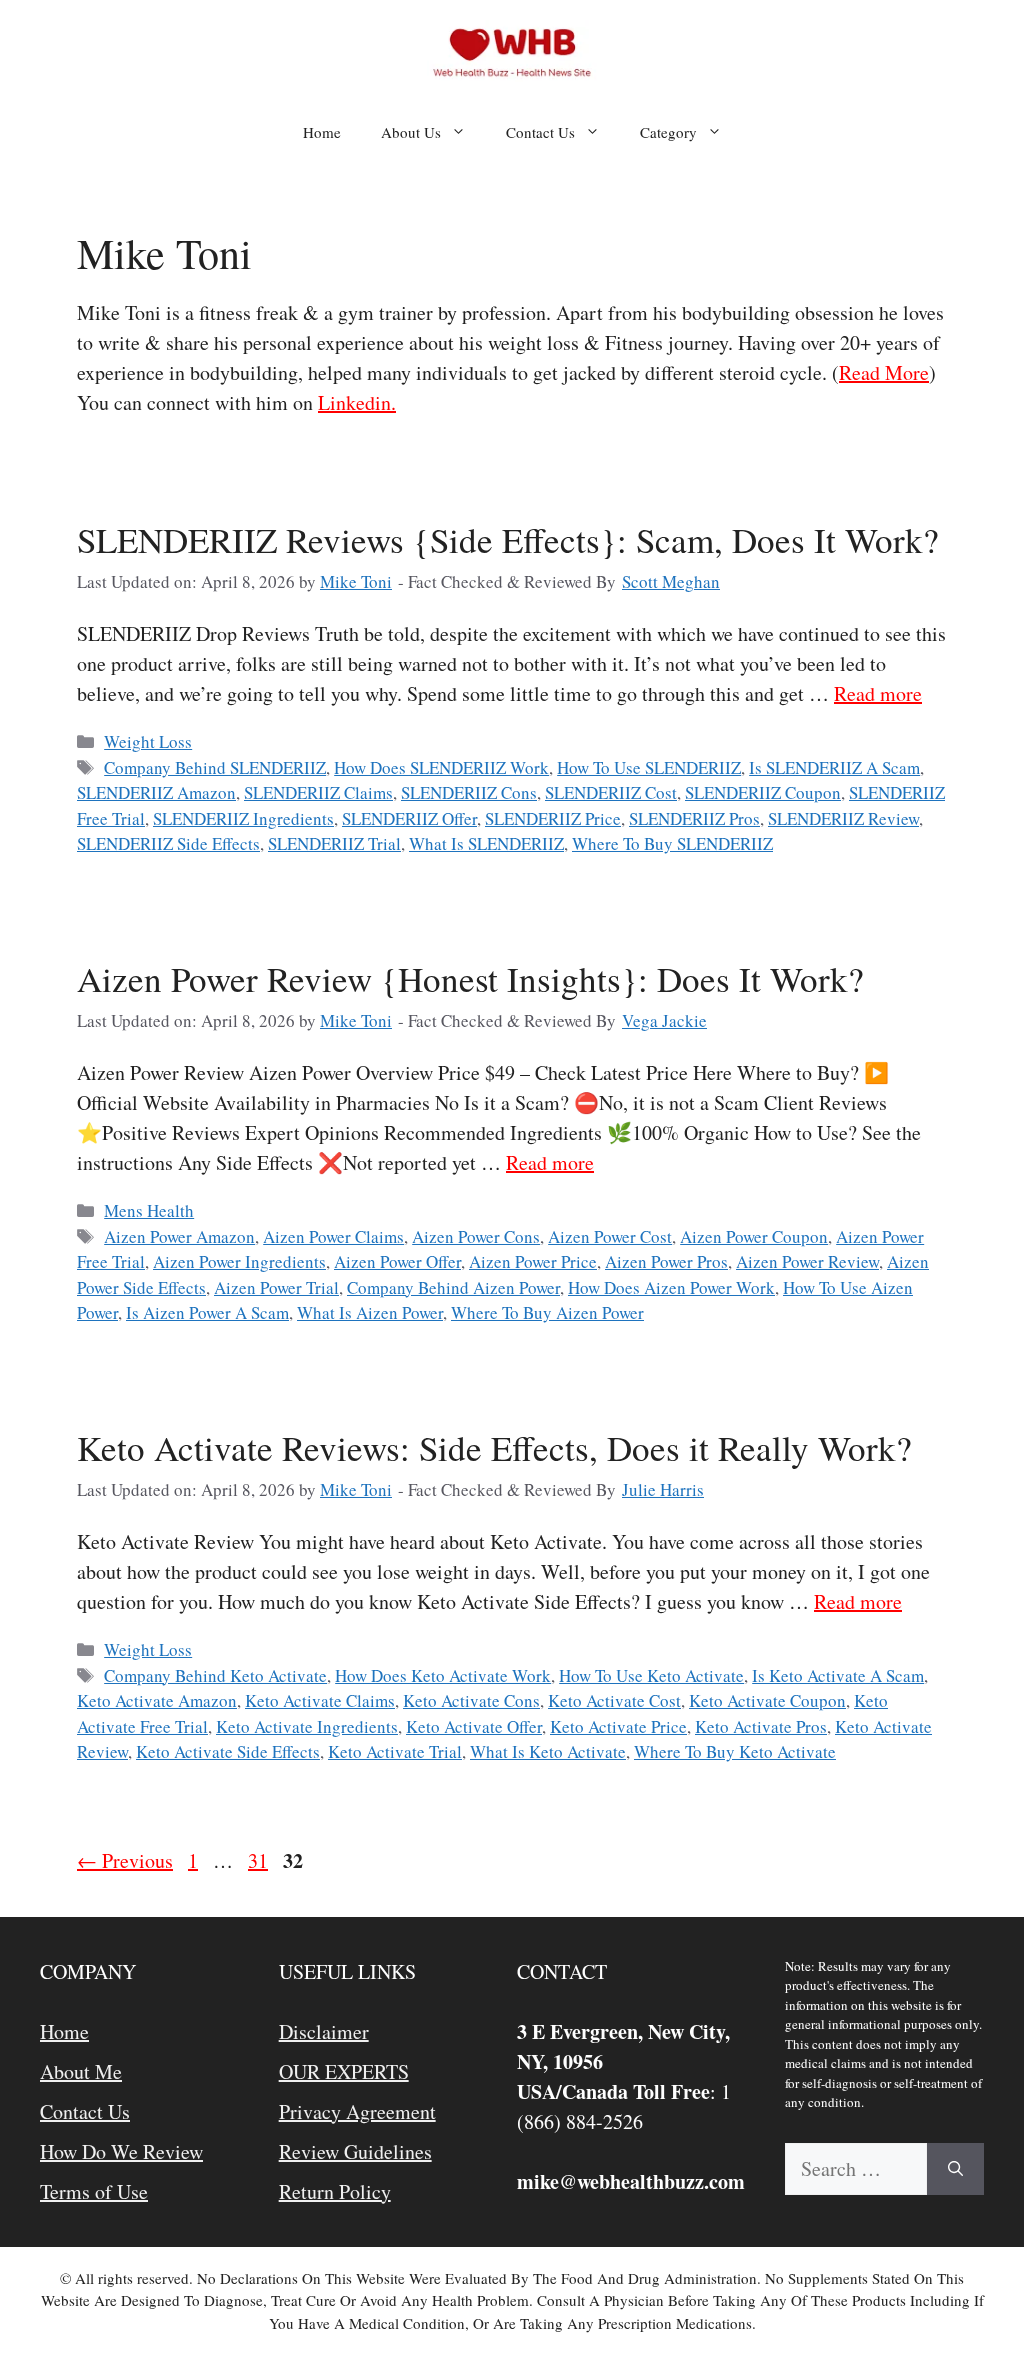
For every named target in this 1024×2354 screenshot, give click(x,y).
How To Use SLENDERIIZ (649, 767)
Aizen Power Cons (476, 1236)
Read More (884, 372)
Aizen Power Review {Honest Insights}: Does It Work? (470, 978)
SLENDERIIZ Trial (334, 843)
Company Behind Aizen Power (453, 1287)
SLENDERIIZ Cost (611, 792)
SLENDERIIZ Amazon (156, 792)
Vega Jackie (664, 1020)
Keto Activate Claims (320, 1700)
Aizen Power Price (533, 1261)
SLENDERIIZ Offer (409, 818)
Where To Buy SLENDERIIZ (672, 843)
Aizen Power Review (807, 1261)
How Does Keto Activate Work (443, 1675)
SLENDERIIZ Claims (318, 792)
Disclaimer (324, 2031)
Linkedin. (357, 402)
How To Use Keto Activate (651, 1675)
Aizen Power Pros (666, 1261)
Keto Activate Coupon (767, 1700)
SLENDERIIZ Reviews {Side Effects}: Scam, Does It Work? (508, 539)
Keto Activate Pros (761, 1726)
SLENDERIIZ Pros (694, 818)
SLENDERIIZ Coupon (763, 792)
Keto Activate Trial (395, 1751)
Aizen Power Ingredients (239, 1261)
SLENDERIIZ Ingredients (243, 818)
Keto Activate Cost (614, 1700)
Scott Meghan (671, 581)
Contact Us (540, 132)
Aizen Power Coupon (754, 1236)
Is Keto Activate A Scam (838, 1675)
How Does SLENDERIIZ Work (441, 767)
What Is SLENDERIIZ (486, 843)
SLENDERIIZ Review (843, 818)
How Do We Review (121, 2151)
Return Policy (335, 2191)
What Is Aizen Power (370, 1312)
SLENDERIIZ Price (553, 818)
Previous (125, 1860)
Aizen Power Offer (397, 1261)
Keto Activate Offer (474, 1726)
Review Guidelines (355, 2151)
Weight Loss (148, 741)
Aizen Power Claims (333, 1236)
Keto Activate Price (618, 1726)
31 (260, 1860)
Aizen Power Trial (276, 1287)
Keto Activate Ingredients (307, 1726)
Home (322, 132)
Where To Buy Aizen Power (547, 1312)
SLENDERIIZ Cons (469, 792)
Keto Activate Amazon (157, 1700)
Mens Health (149, 1210)
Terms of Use (94, 2191)
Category (668, 132)
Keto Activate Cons (471, 1700)
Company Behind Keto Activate (215, 1675)
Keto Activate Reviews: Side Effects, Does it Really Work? (494, 1447)
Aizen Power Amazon (179, 1236)
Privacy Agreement (357, 2111)
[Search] (955, 2169)
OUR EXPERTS (344, 2071)
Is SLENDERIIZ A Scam (834, 767)
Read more (878, 693)
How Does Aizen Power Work (671, 1287)
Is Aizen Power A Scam (207, 1312)
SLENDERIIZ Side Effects (168, 843)
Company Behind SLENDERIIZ (215, 767)
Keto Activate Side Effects (228, 1751)
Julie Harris (663, 1489)
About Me (81, 2071)
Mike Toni (356, 581)
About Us (411, 132)
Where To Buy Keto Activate (735, 1751)
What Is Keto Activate (548, 1751)
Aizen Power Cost (610, 1236)
